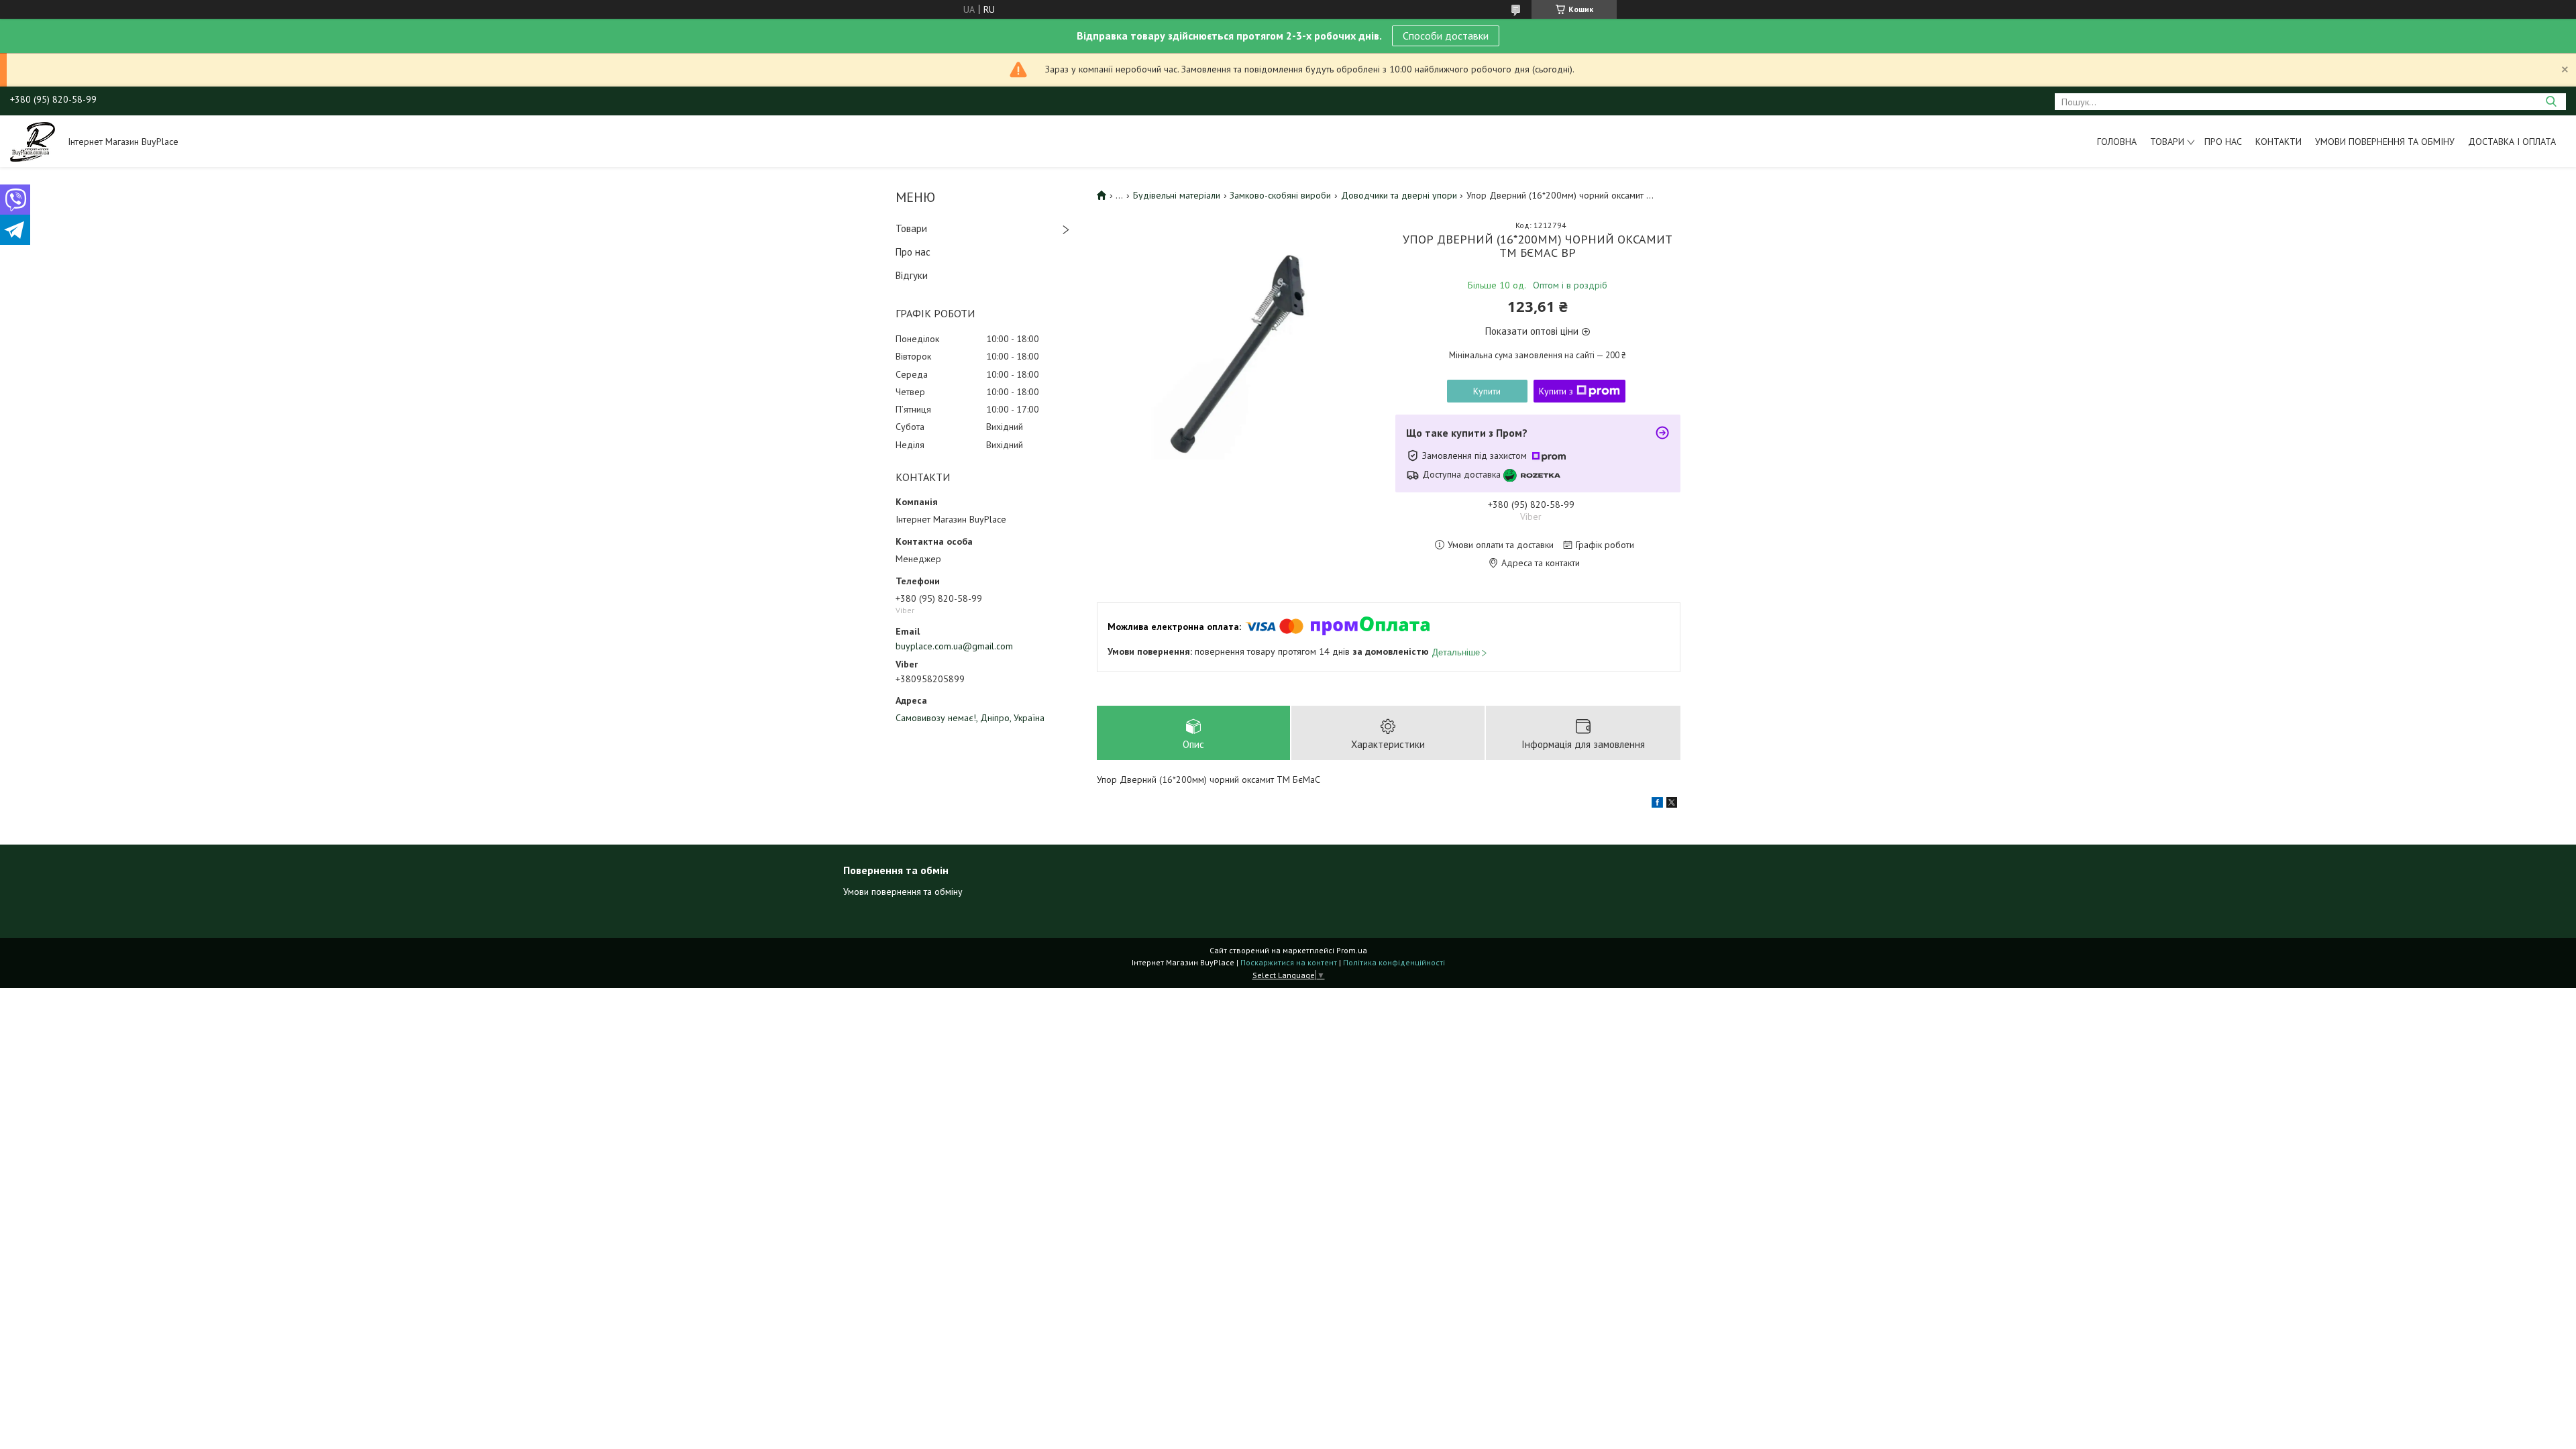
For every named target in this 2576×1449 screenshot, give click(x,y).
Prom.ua (1352, 950)
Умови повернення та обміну (2385, 142)
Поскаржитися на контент (1289, 962)
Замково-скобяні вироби (1280, 195)
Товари (2167, 142)
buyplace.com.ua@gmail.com (954, 646)
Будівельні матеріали (1177, 195)
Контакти (2278, 142)
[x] (1672, 804)
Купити (1487, 391)
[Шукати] (2551, 102)
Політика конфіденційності (1394, 962)
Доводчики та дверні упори (1399, 195)
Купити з (1556, 391)
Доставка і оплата (2512, 142)
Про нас (2223, 142)
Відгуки (912, 275)
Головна (2117, 142)
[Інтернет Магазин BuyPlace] (33, 141)
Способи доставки (1446, 36)
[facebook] (1657, 804)
